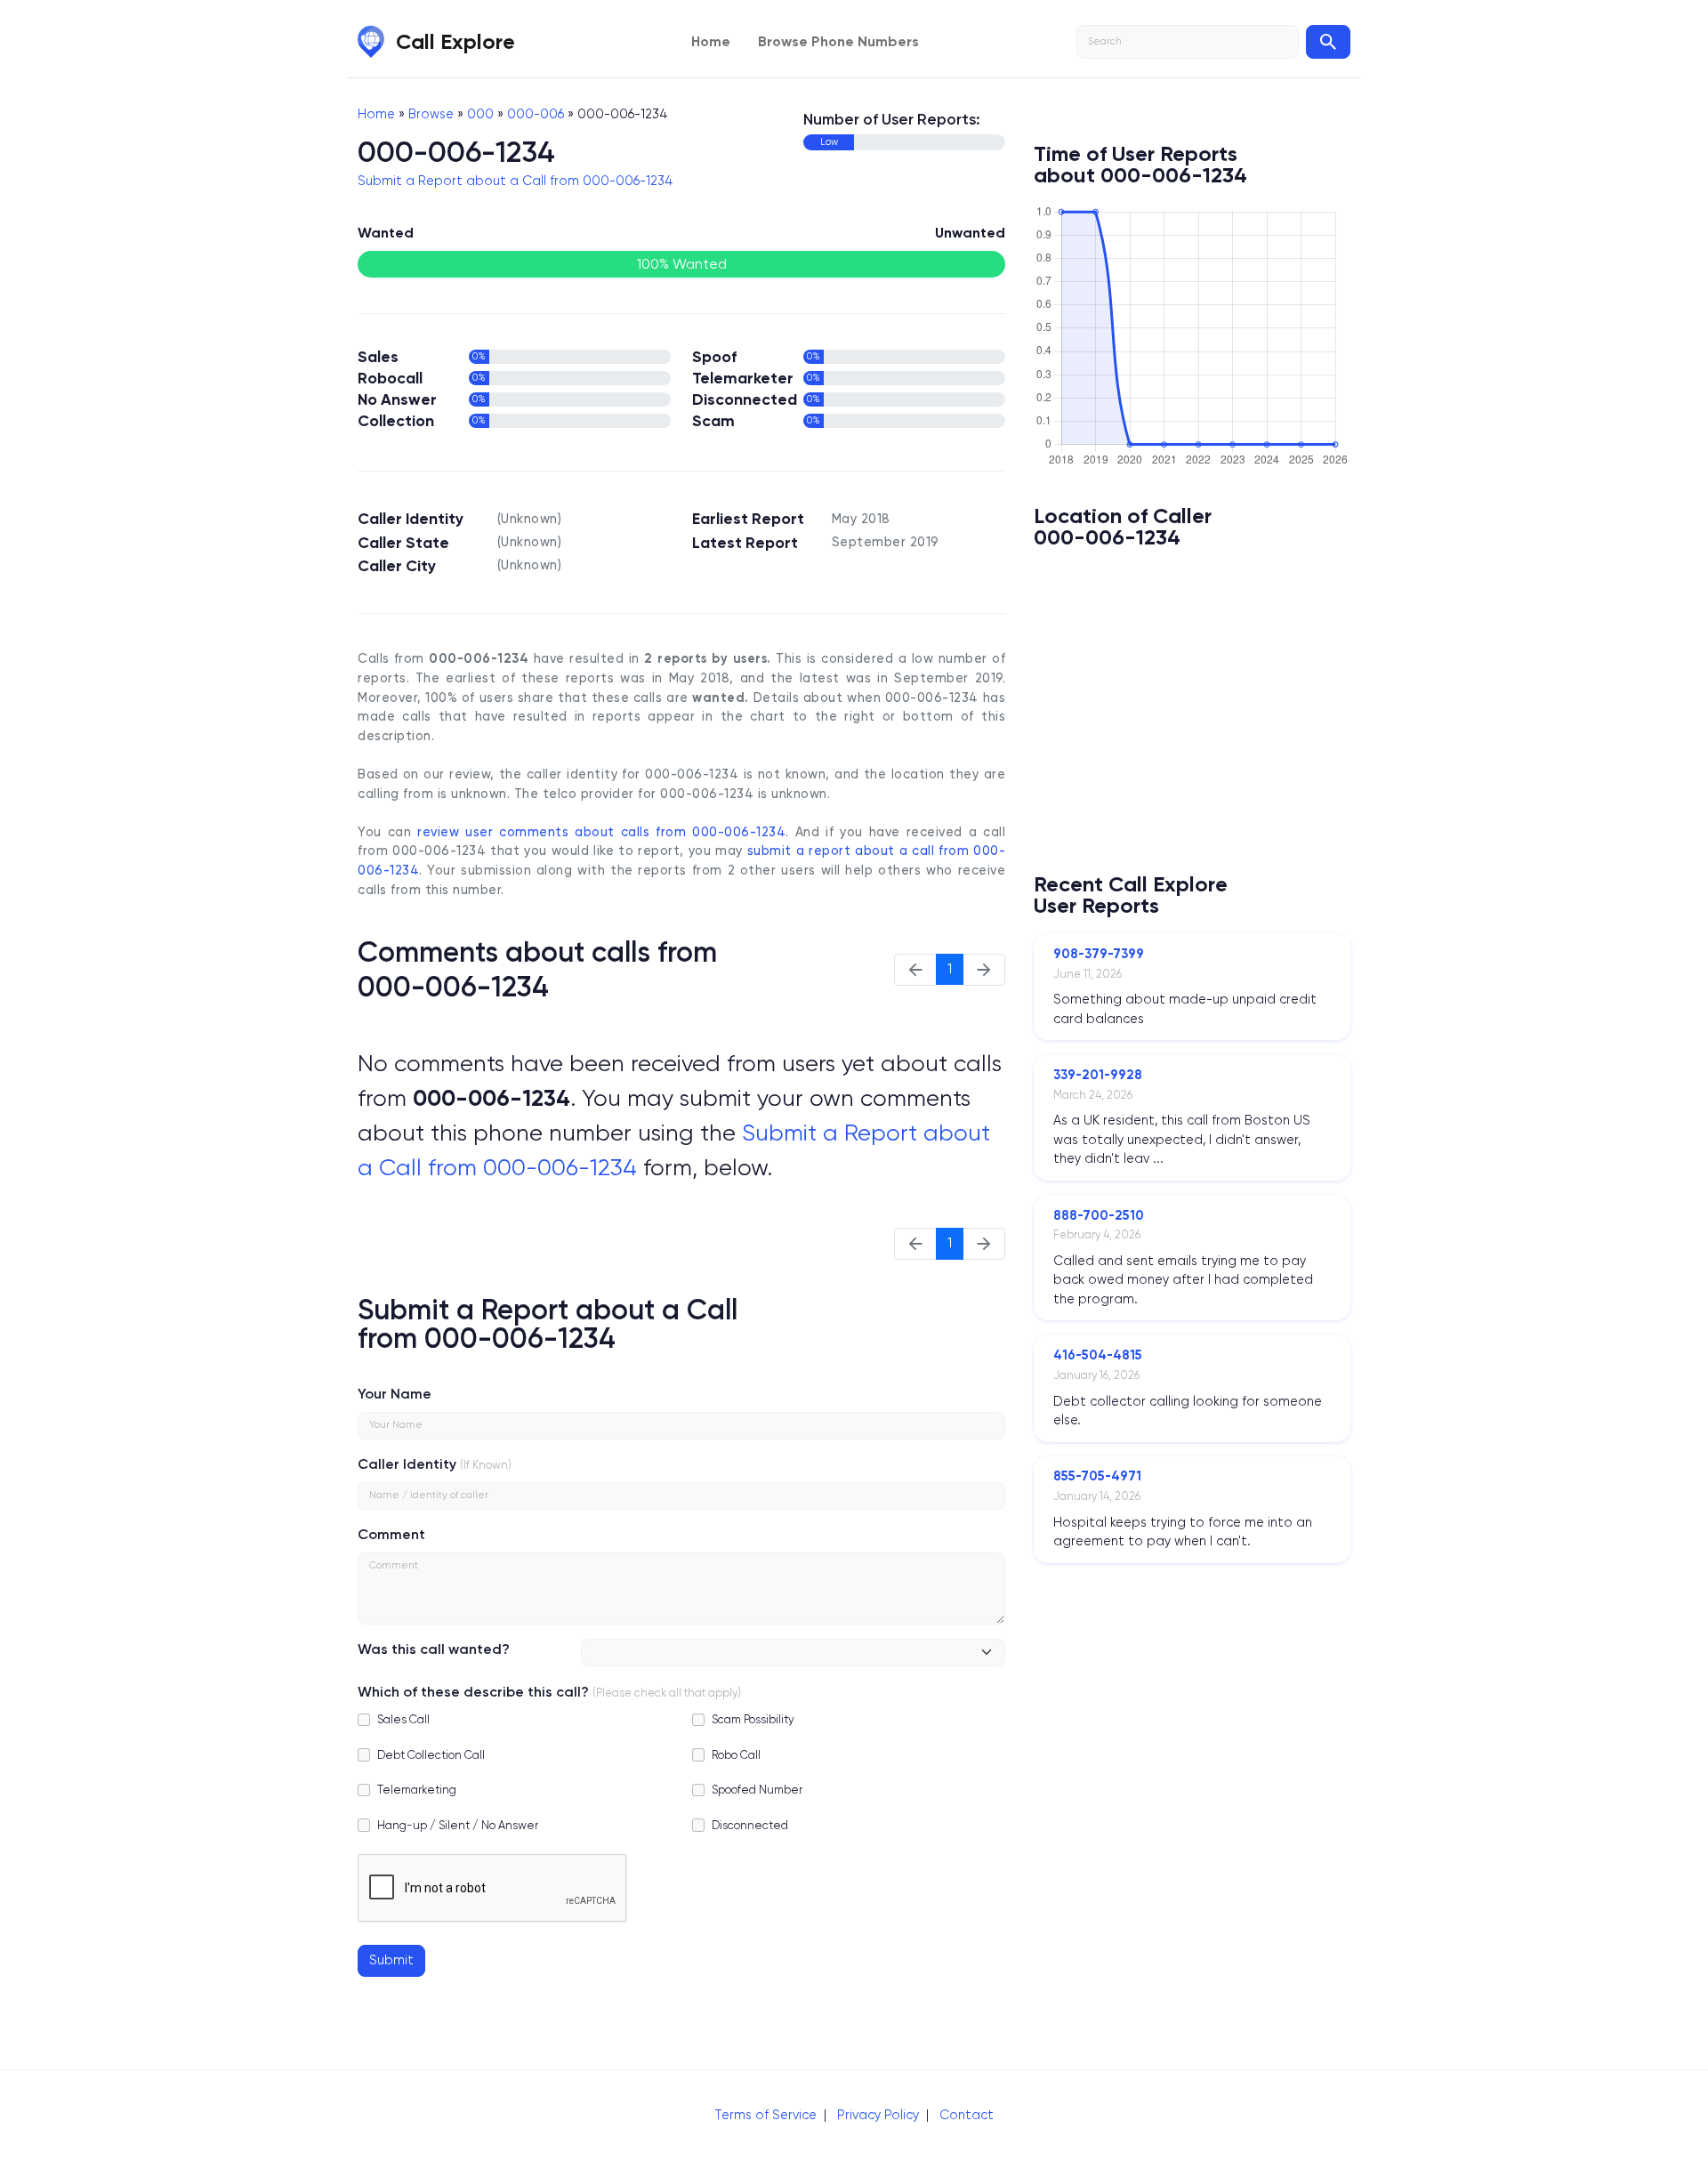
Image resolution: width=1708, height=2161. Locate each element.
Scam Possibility (753, 1719)
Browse (431, 114)
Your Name (395, 1394)
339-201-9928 (1098, 1075)
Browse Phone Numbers (838, 41)
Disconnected (750, 1825)
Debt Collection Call (431, 1755)
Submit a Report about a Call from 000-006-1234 (516, 181)
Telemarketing (417, 1790)
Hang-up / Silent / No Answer (458, 1825)
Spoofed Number (757, 1790)
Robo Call (736, 1755)
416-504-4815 (1098, 1355)
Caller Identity (407, 1464)
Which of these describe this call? (473, 1692)
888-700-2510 (1099, 1215)
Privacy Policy (878, 2115)
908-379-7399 (1099, 954)
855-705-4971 (1097, 1476)
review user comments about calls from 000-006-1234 (601, 832)
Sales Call (403, 1719)
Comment (391, 1534)
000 (480, 114)
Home (711, 41)
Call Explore (455, 41)
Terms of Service (765, 2115)
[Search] (1328, 42)
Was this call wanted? (434, 1649)
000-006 (536, 114)
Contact (967, 2115)
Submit (391, 1960)
